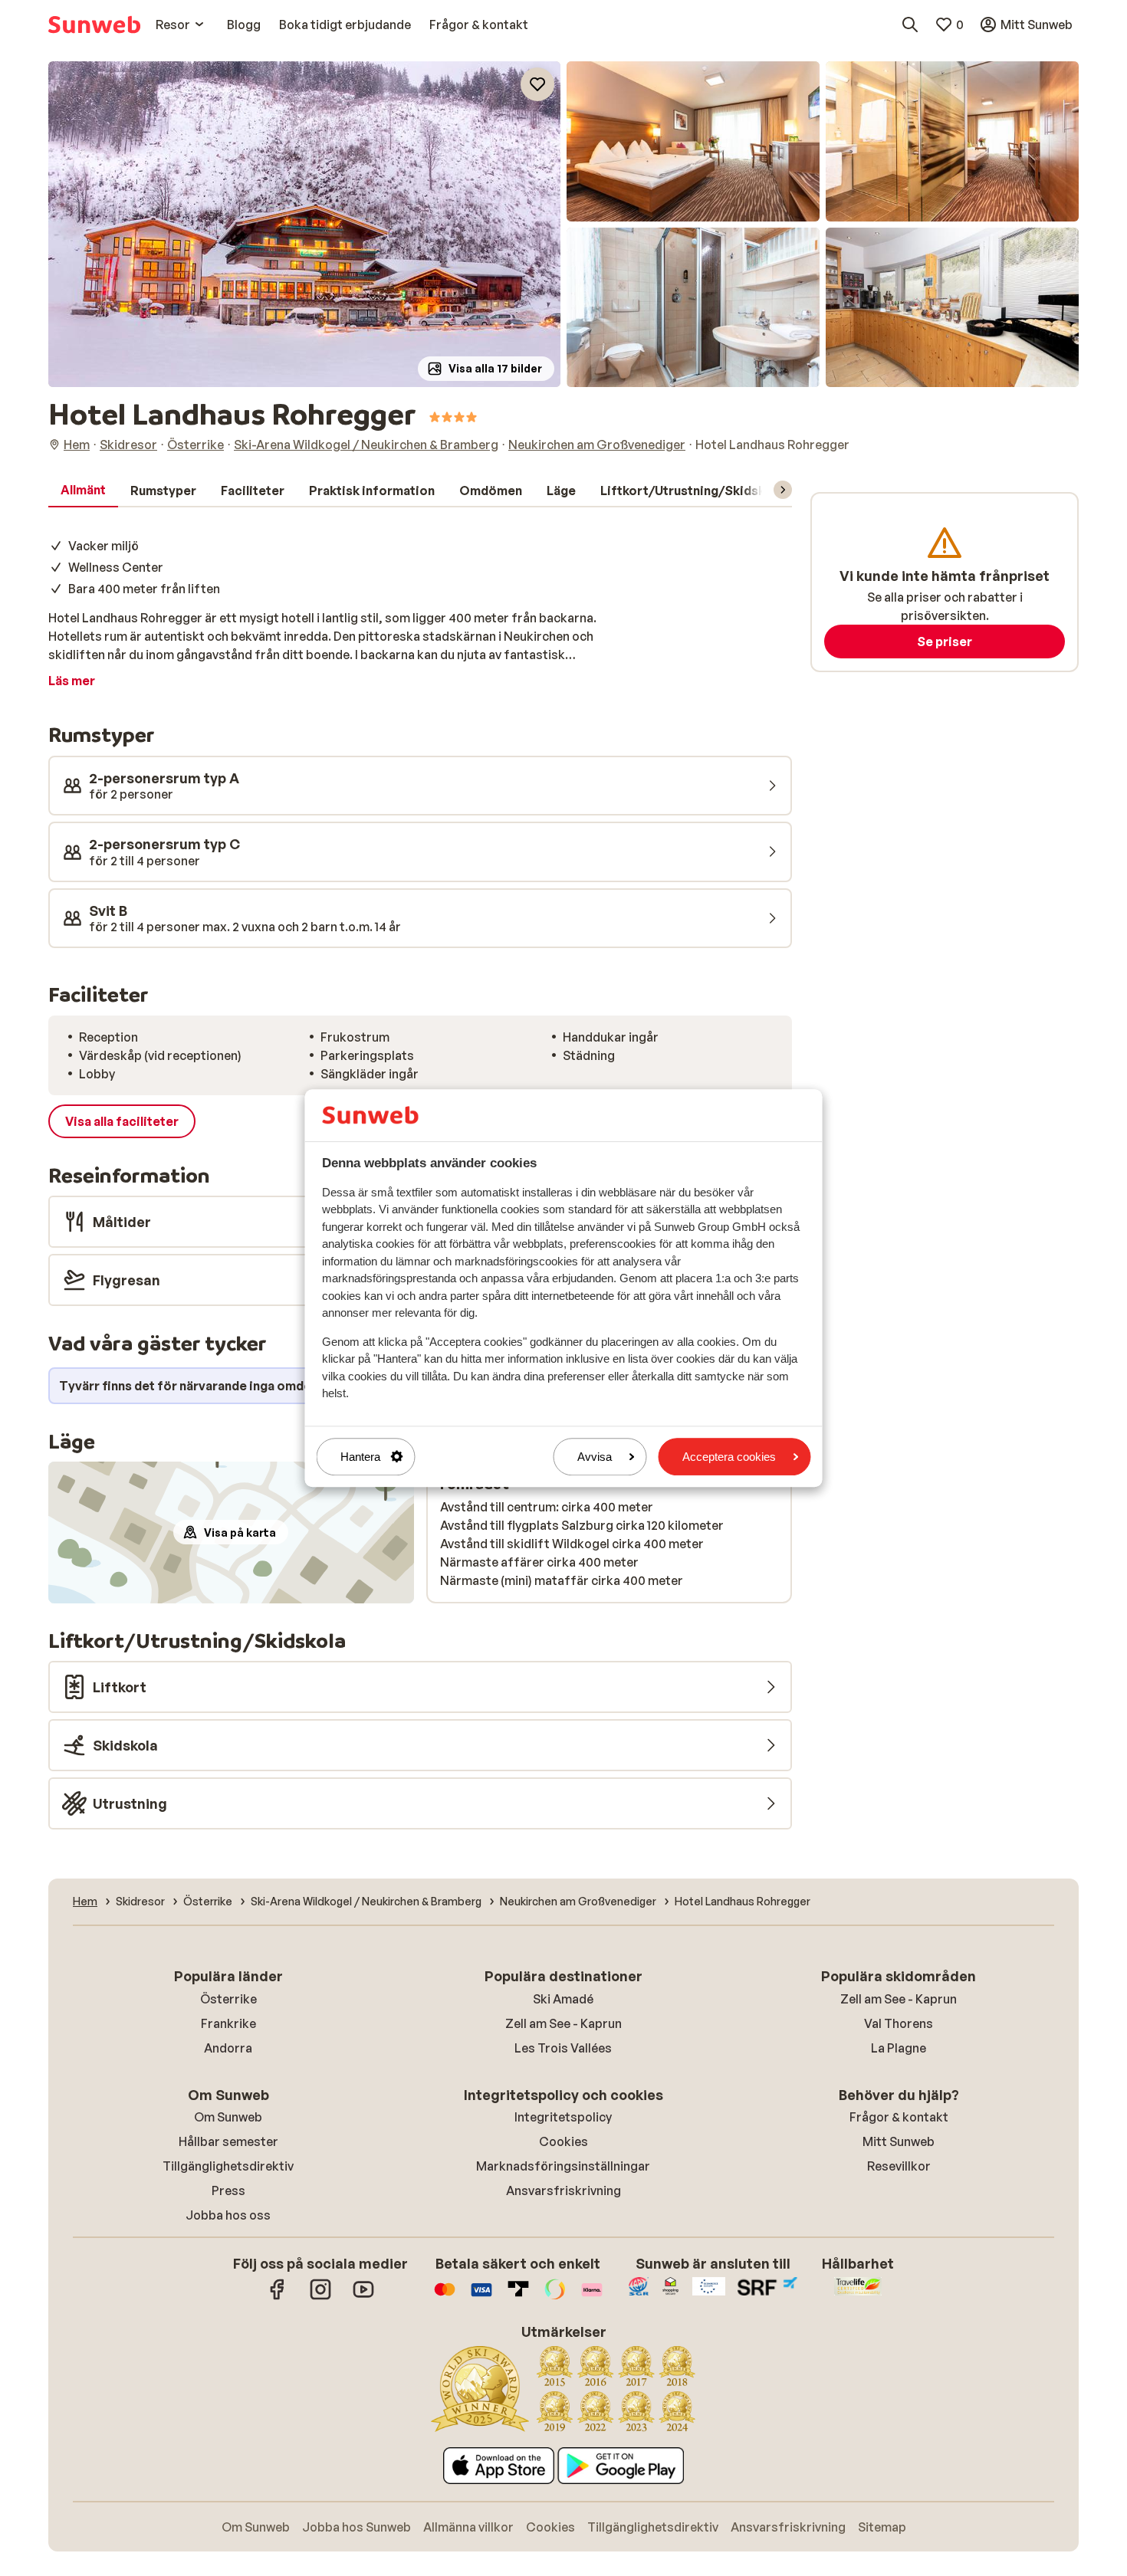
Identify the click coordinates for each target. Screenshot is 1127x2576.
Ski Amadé (563, 1999)
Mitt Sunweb (899, 2141)
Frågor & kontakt (899, 2117)
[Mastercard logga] (445, 2297)
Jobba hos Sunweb (356, 2527)
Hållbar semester (228, 2141)
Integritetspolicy (563, 2117)
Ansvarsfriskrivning (563, 2190)
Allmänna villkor (468, 2527)
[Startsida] (94, 25)
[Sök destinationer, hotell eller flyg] (910, 25)
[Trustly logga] (518, 2297)
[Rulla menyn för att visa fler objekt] (783, 490)
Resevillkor (899, 2166)
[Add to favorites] (537, 84)
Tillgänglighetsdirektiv (228, 2166)
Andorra (228, 2048)
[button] (304, 224)
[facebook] (278, 2297)
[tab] (83, 491)
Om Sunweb (228, 2117)
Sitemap (882, 2527)
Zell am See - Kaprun (563, 2023)
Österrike (228, 1999)
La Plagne (899, 2048)
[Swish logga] (555, 2297)
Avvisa (595, 1457)
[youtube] (363, 2297)
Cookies (563, 2141)
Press (228, 2190)
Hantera (360, 1457)
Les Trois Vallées (563, 2048)
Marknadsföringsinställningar (563, 2166)
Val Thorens (899, 2023)
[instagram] (320, 2297)
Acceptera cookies (729, 1457)
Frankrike (228, 2023)
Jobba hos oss (228, 2215)
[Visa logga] (481, 2297)
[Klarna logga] (592, 2297)
